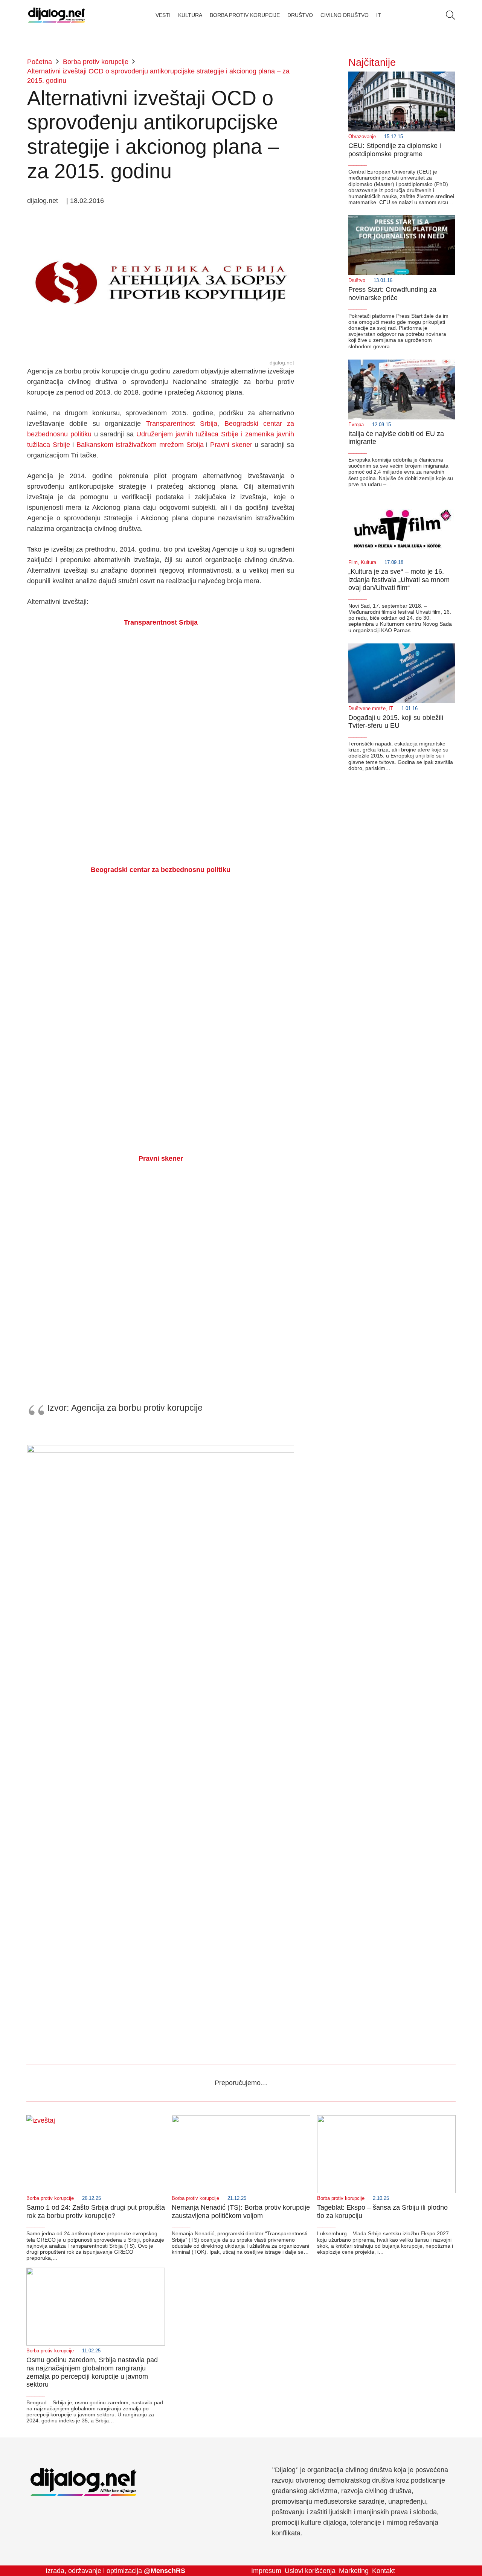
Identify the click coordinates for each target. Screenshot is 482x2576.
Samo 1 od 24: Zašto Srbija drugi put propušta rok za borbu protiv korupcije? (96, 2212)
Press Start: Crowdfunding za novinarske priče (392, 294)
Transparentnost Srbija (182, 424)
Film (353, 562)
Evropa (356, 425)
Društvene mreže (367, 709)
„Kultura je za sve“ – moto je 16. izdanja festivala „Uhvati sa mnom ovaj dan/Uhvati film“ (399, 580)
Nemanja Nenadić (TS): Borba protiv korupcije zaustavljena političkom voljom (241, 2212)
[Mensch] (161, 1450)
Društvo (357, 280)
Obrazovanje (362, 137)
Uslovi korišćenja (310, 2571)
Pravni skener (231, 445)
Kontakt (384, 2571)
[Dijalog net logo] (57, 15)
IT (391, 709)
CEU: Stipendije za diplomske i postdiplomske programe (395, 150)
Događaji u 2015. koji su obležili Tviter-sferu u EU (396, 722)
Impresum (266, 2571)
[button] (450, 15)
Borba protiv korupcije (50, 2198)
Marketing (354, 2571)
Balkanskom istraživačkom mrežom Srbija (140, 445)
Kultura (368, 562)
